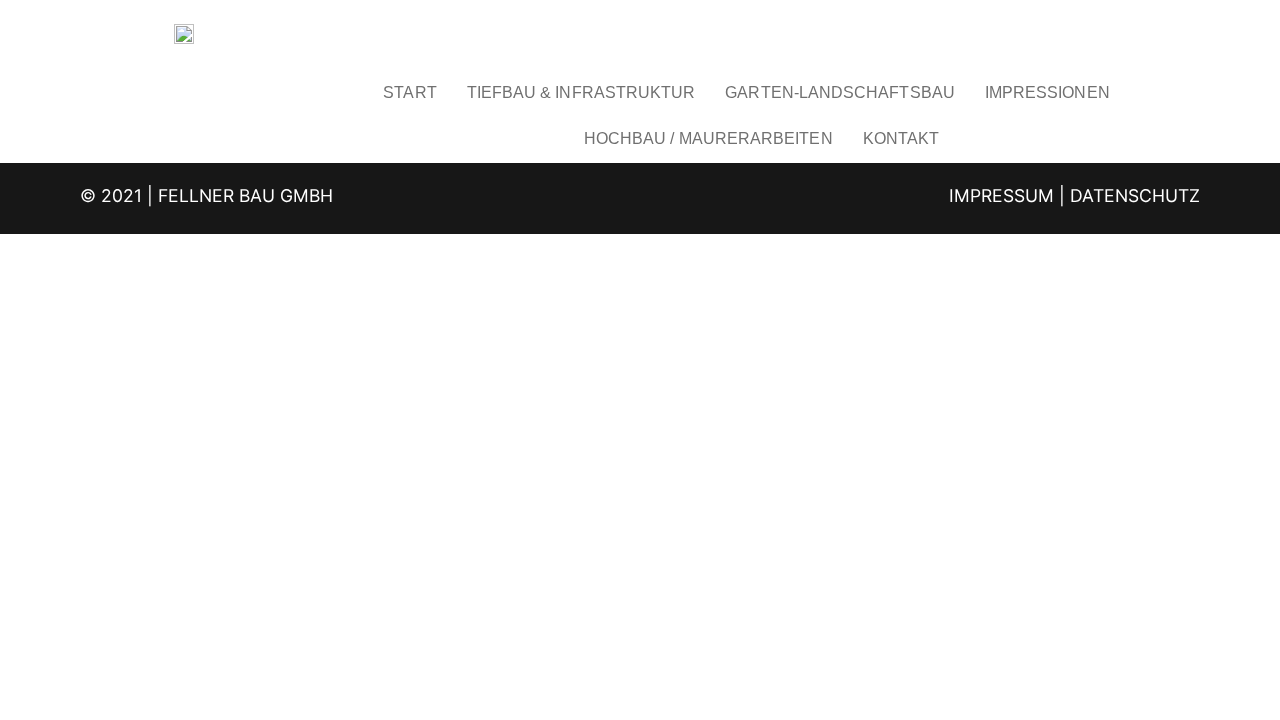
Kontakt (901, 138)
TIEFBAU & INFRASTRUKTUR (581, 92)
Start (409, 92)
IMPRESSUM (1001, 195)
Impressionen (1047, 92)
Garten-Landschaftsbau (839, 92)
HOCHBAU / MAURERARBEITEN (708, 138)
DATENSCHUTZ (1135, 195)
